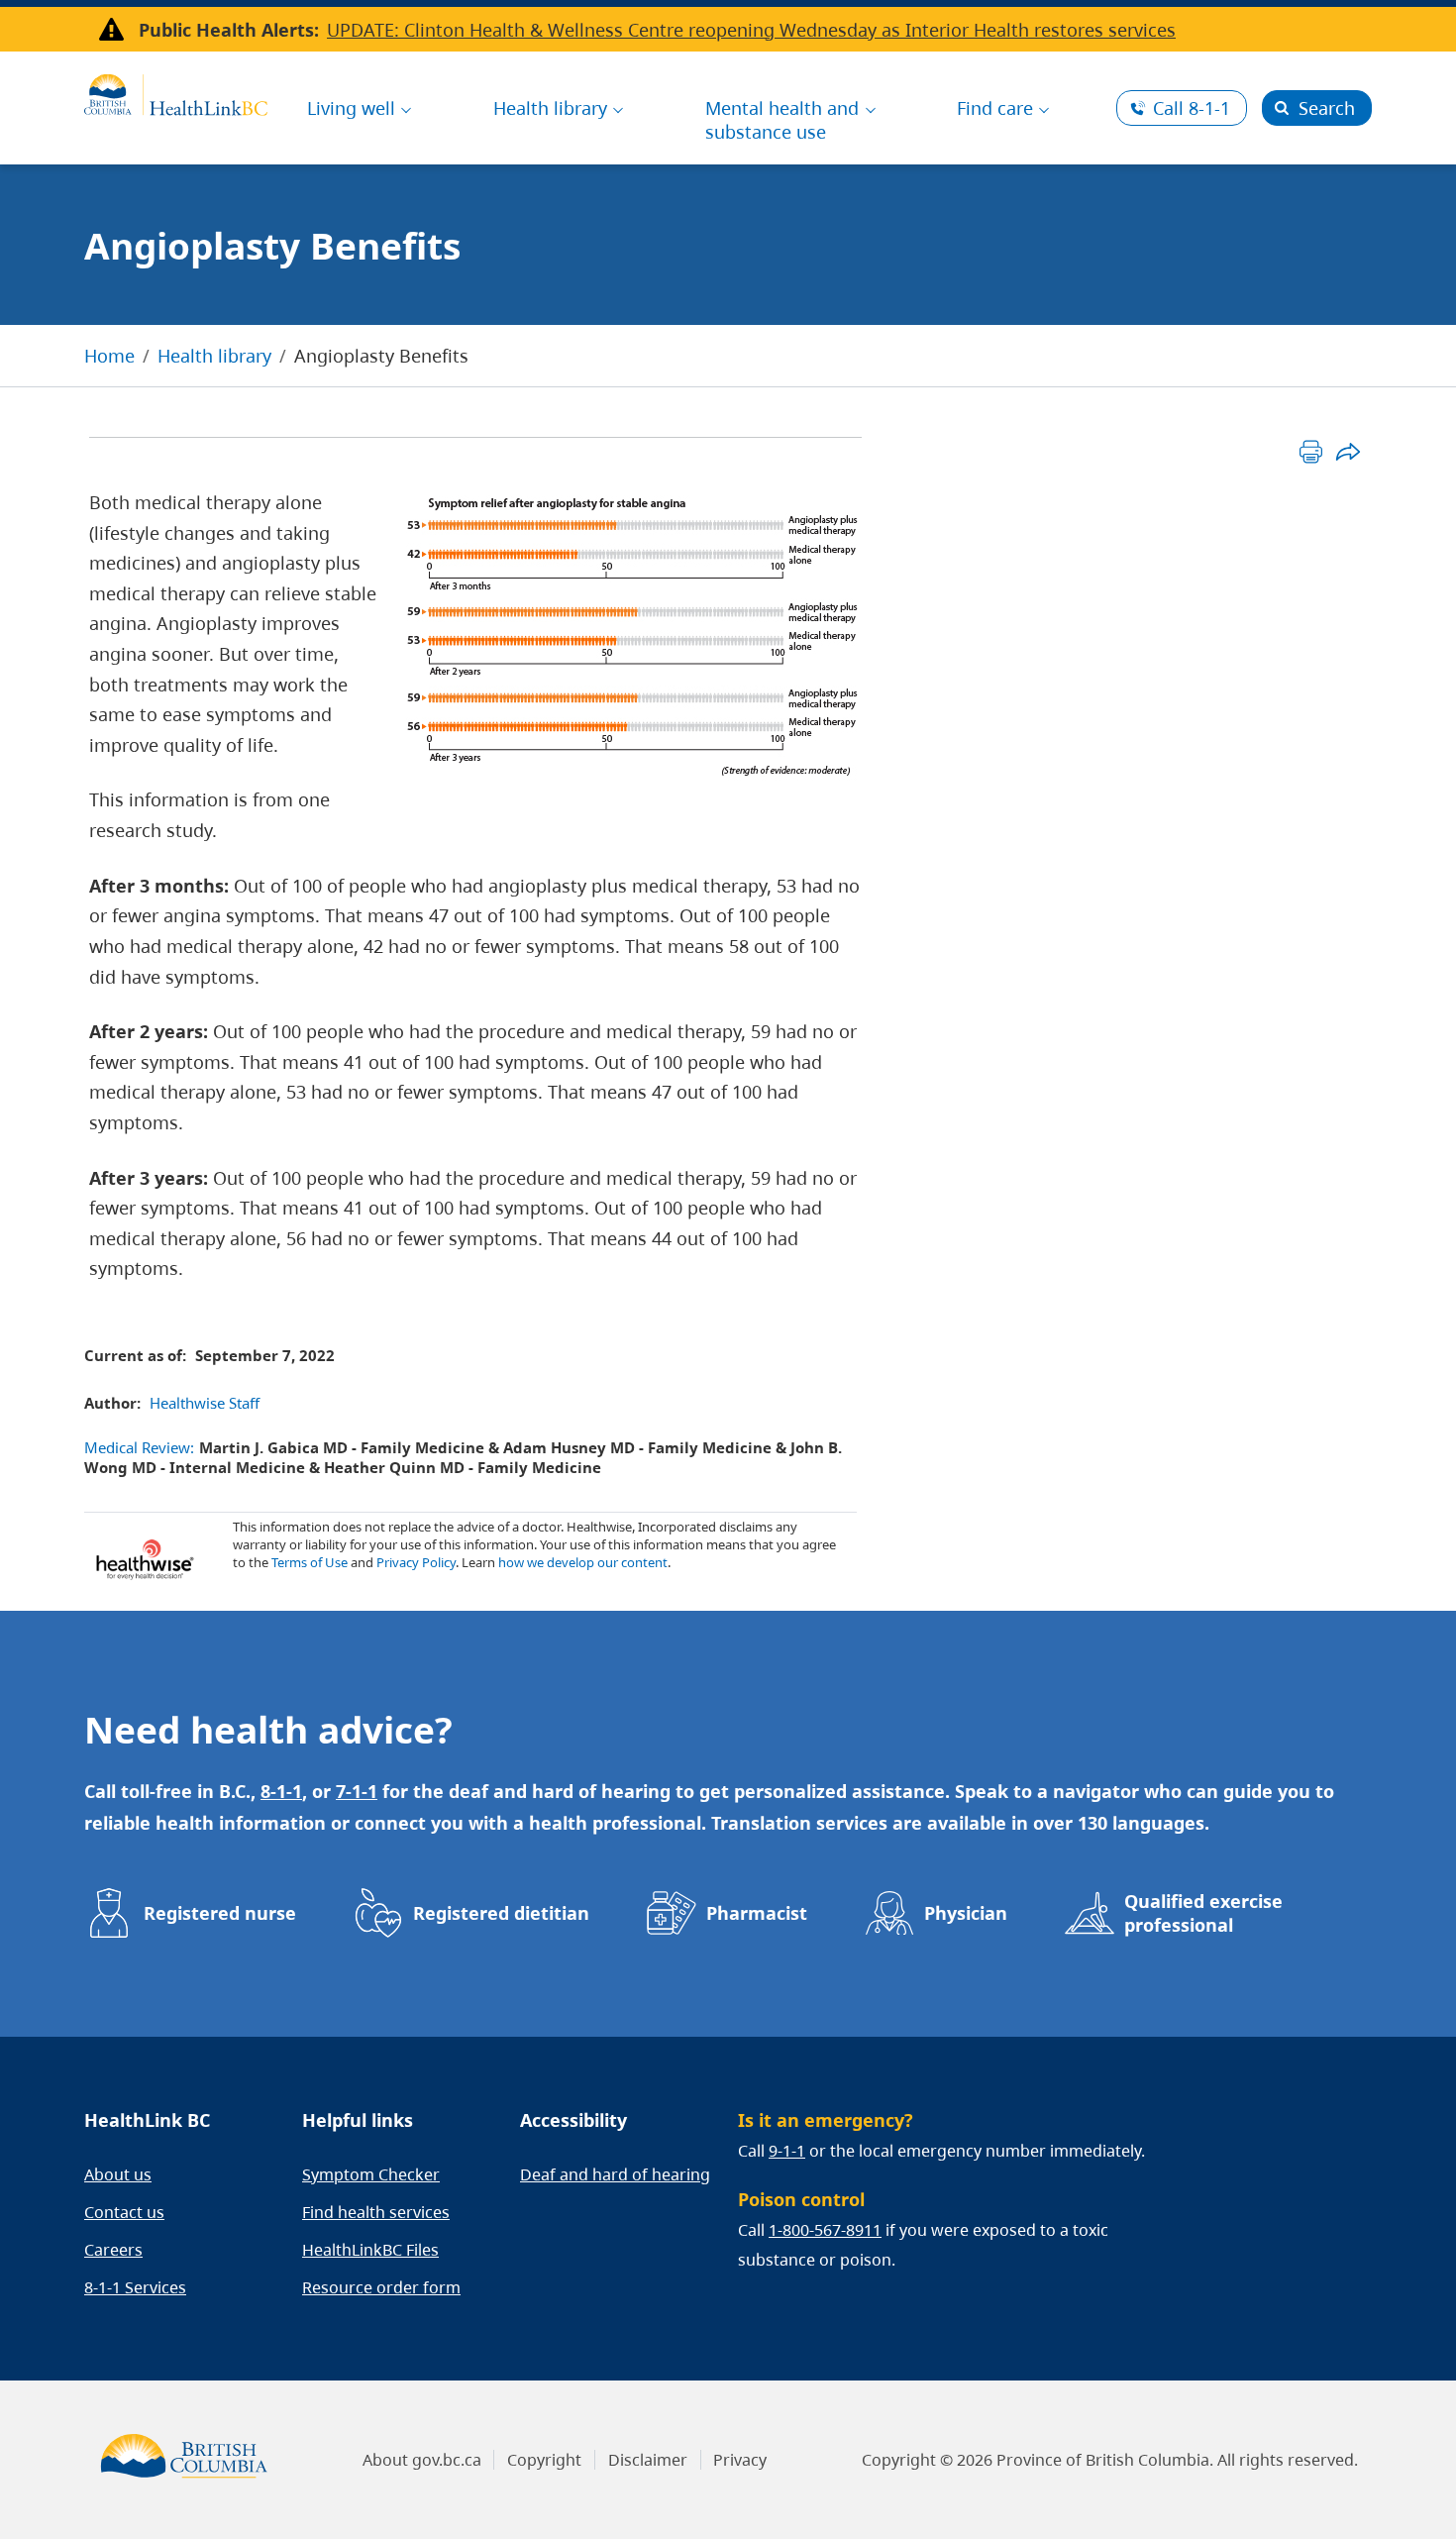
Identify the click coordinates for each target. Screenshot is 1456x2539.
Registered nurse (220, 1913)
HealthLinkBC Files (370, 2250)
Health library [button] (550, 108)
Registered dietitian (501, 1913)
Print (1311, 451)
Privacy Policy (416, 1562)
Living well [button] (351, 108)
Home (109, 356)
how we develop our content (583, 1562)
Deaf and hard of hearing (615, 2174)
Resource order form (381, 2287)
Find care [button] (995, 108)
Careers (113, 2250)
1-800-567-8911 (825, 2230)
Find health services (376, 2212)
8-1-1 (1192, 108)
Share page (1348, 451)
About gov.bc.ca (422, 2460)
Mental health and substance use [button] (782, 120)
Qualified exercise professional (1203, 1913)
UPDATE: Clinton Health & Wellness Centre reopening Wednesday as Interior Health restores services (751, 30)
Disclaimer (648, 2460)
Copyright (544, 2460)
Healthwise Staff (205, 1403)
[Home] (176, 92)
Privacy (740, 2460)
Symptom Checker (371, 2174)
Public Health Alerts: (229, 30)
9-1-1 (787, 2151)
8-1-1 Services (135, 2287)
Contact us (124, 2212)
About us (118, 2174)
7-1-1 (357, 1791)
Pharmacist (757, 1913)
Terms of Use (310, 1562)
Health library (214, 356)
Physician (966, 1913)
